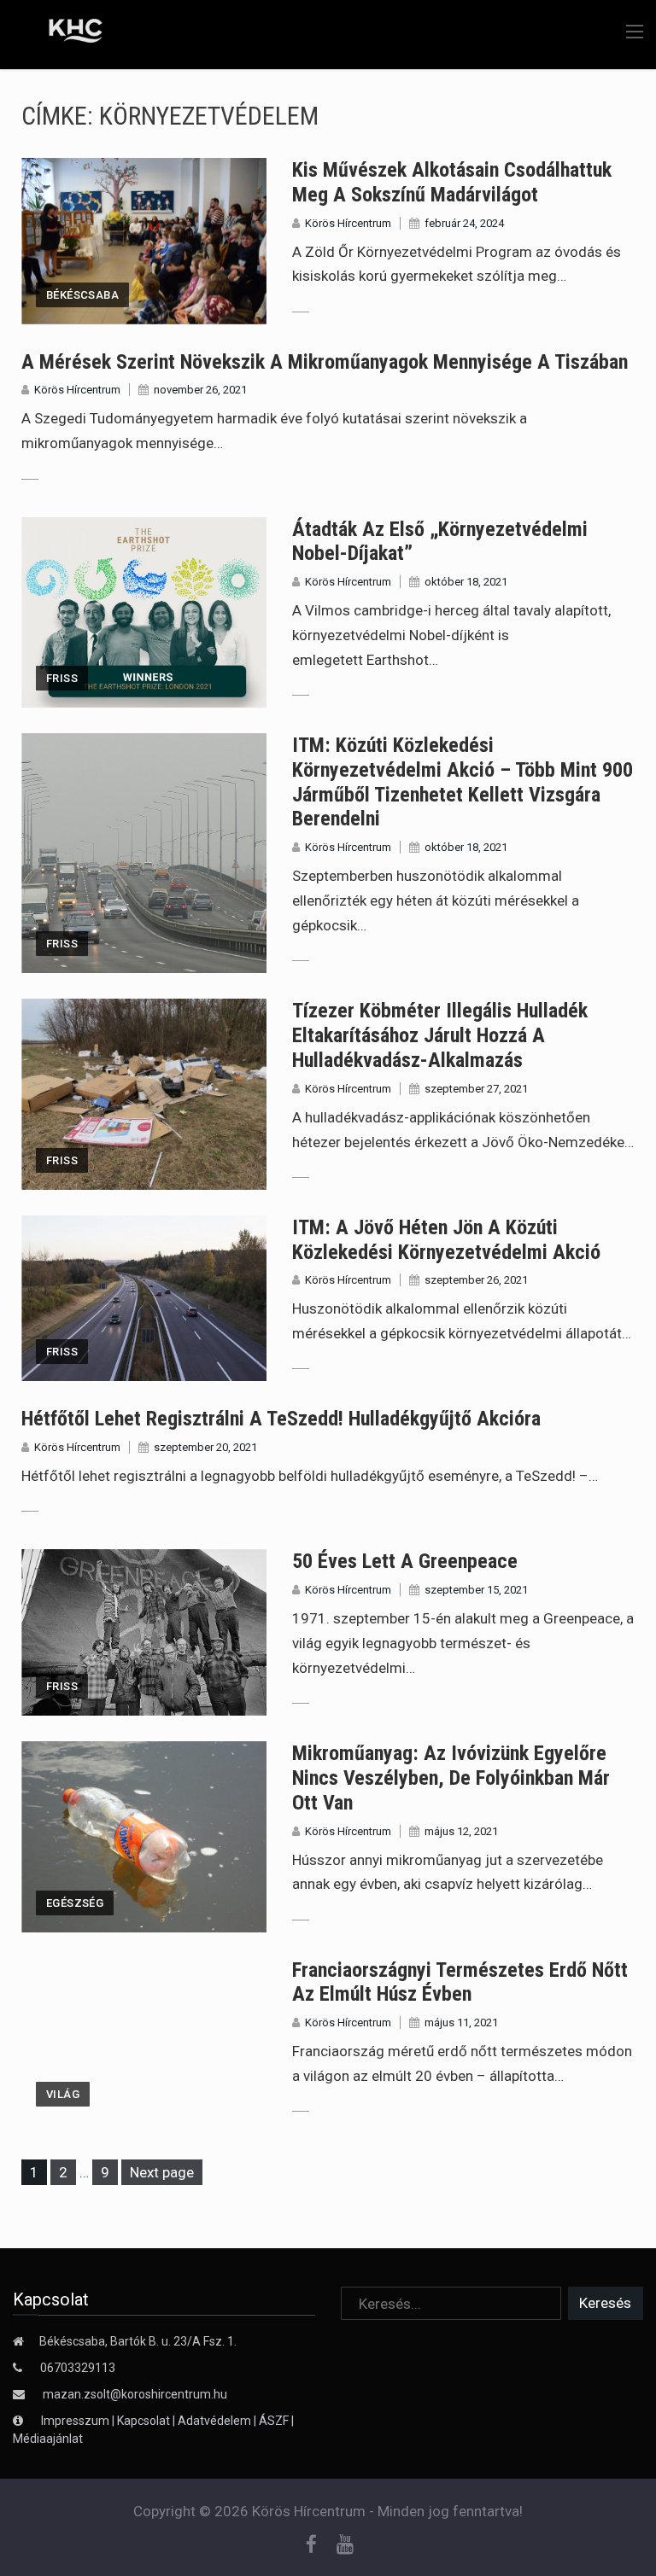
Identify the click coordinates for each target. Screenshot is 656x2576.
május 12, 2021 (461, 1831)
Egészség (75, 1903)
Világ (63, 2094)
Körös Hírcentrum (348, 223)
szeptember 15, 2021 (476, 1590)
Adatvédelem (214, 2421)
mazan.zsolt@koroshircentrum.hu (135, 2394)
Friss (62, 678)
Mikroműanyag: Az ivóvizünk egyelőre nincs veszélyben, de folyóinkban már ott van (451, 1778)
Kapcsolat (143, 2421)
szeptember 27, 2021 (476, 1089)
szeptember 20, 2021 (205, 1447)
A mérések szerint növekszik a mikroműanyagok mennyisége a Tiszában (325, 362)
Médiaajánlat (48, 2439)
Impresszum (76, 2421)
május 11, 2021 (461, 2022)
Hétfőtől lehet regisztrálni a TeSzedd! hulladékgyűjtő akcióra (281, 1419)
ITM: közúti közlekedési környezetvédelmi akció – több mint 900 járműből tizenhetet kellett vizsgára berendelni (463, 782)
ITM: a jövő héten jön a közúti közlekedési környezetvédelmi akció (446, 1240)
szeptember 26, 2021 (476, 1280)
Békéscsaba (82, 295)
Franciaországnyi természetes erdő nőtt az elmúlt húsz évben (460, 1982)
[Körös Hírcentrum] (62, 33)
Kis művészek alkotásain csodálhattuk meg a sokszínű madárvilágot (452, 182)
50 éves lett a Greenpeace (405, 1561)
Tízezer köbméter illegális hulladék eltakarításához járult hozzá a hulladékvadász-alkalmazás (440, 1035)
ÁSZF (274, 2421)
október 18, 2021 (466, 582)
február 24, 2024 (464, 223)
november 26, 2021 (200, 390)
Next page (162, 2172)
